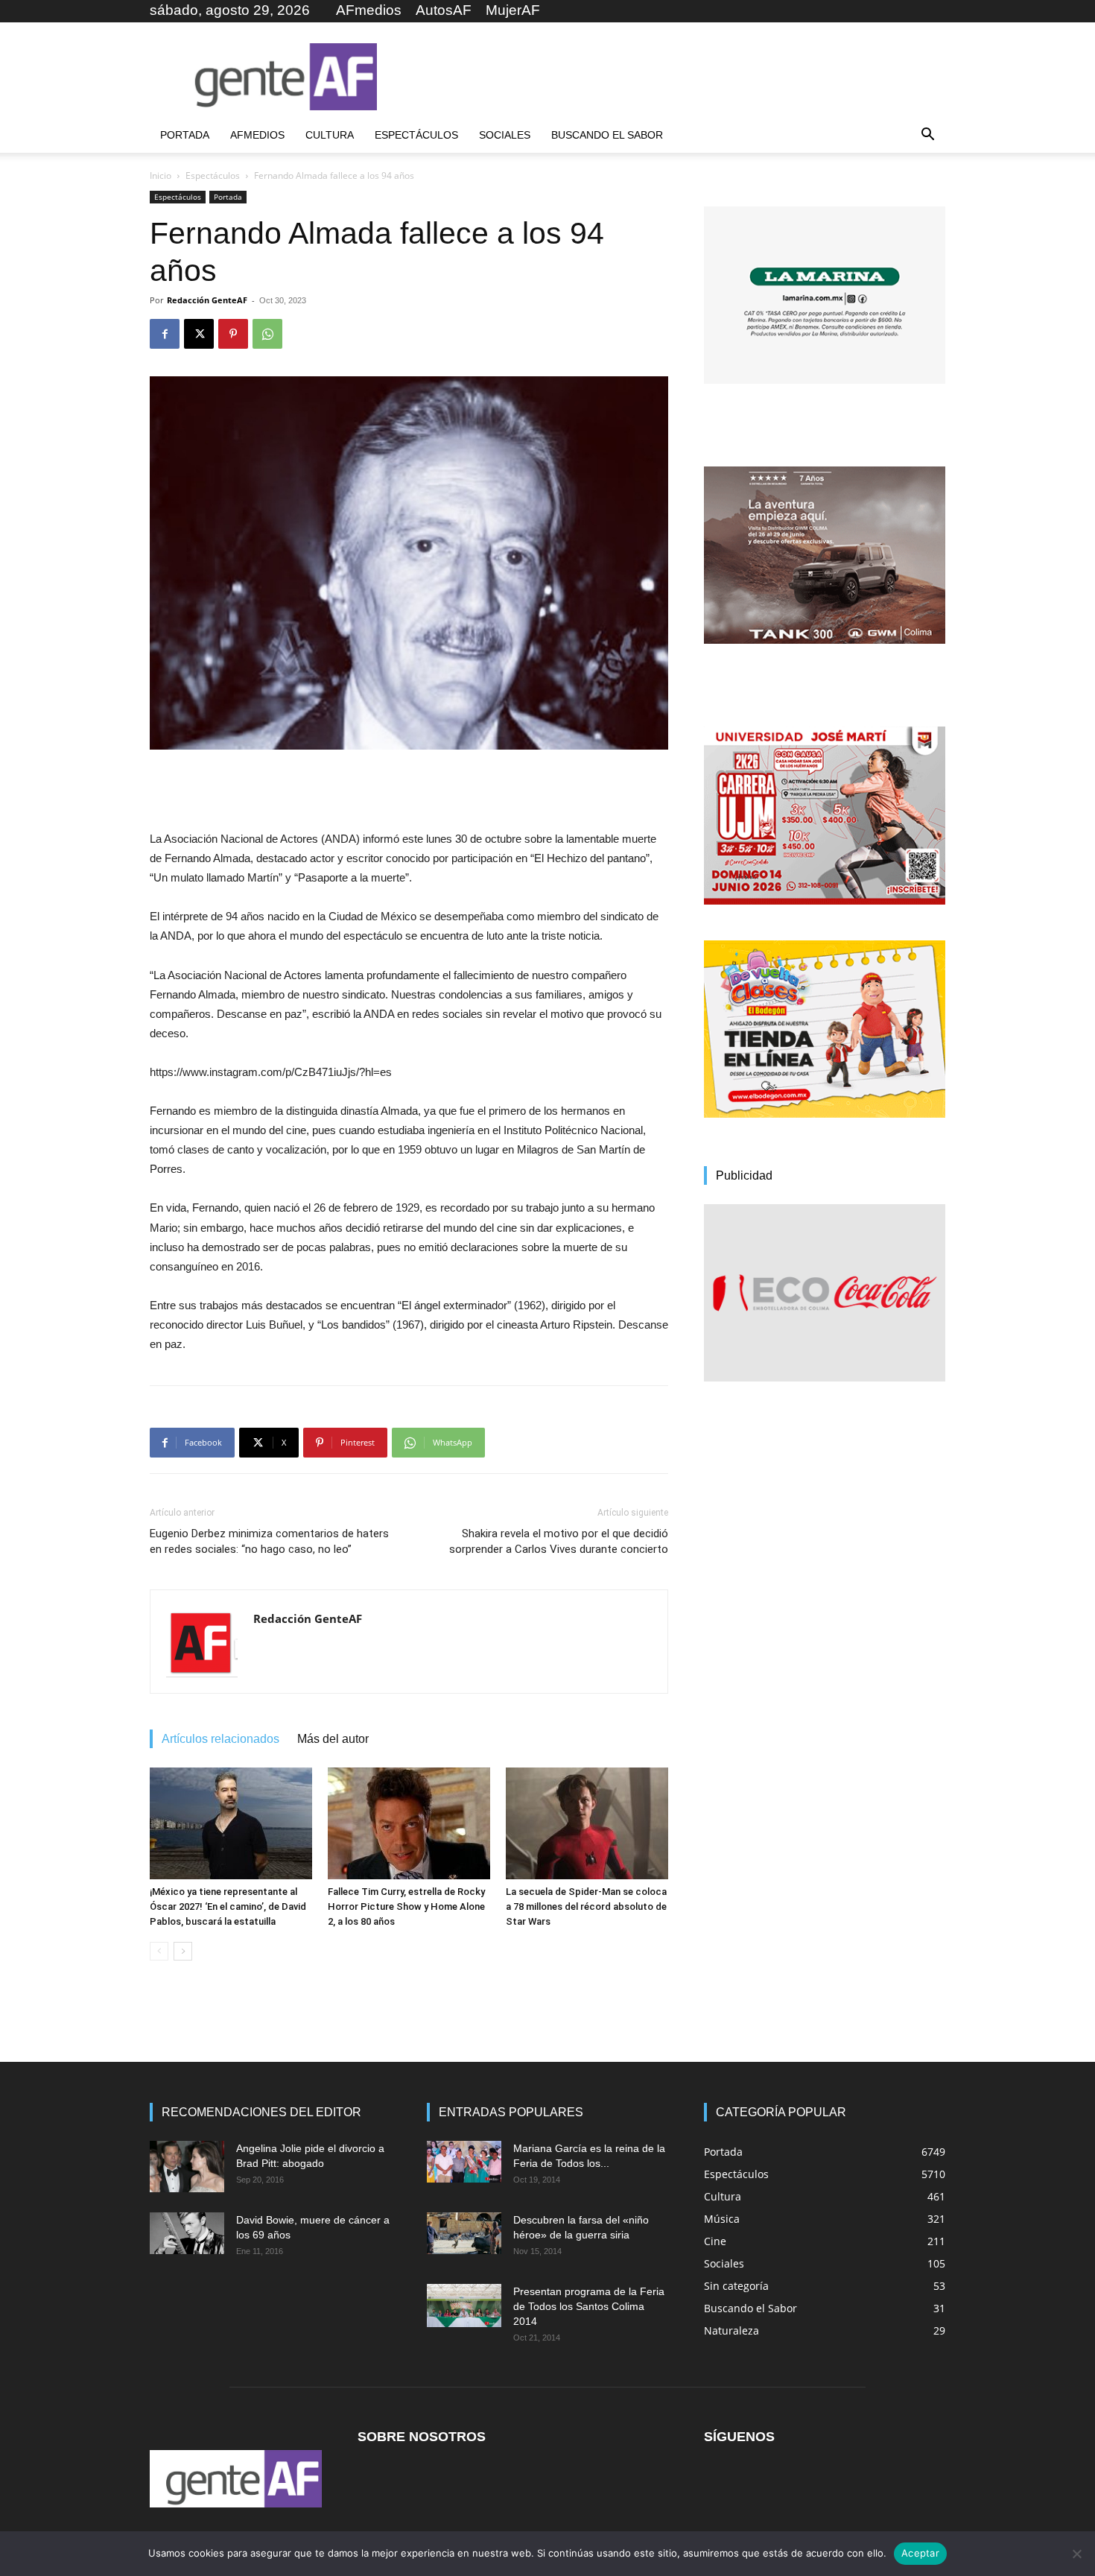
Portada (185, 135)
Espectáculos (416, 135)
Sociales (505, 135)
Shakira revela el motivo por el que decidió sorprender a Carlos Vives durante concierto (559, 1541)
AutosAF (444, 10)
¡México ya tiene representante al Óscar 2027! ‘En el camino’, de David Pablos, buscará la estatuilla (228, 1906)
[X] (199, 334)
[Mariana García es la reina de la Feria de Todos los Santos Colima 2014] (464, 2162)
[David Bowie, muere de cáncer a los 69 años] (187, 2233)
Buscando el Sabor (607, 135)
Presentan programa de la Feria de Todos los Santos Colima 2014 (589, 2306)
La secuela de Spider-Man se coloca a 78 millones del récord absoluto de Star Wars (586, 1906)
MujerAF (513, 10)
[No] (1076, 2554)
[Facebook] (165, 334)
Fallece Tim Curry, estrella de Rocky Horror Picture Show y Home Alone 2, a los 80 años (406, 1906)
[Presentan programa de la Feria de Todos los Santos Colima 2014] (464, 2306)
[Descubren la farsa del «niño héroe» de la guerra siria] (464, 2233)
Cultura (330, 135)
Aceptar (920, 2553)
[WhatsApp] (267, 334)
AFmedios (369, 10)
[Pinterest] (233, 334)
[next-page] (183, 1951)
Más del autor (333, 1739)
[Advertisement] (674, 77)
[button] (927, 136)
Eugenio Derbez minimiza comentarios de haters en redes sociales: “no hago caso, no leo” (269, 1541)
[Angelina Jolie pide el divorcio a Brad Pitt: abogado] (187, 2167)
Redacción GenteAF (207, 300)
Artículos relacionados (220, 1739)
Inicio (161, 175)
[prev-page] (159, 1951)
